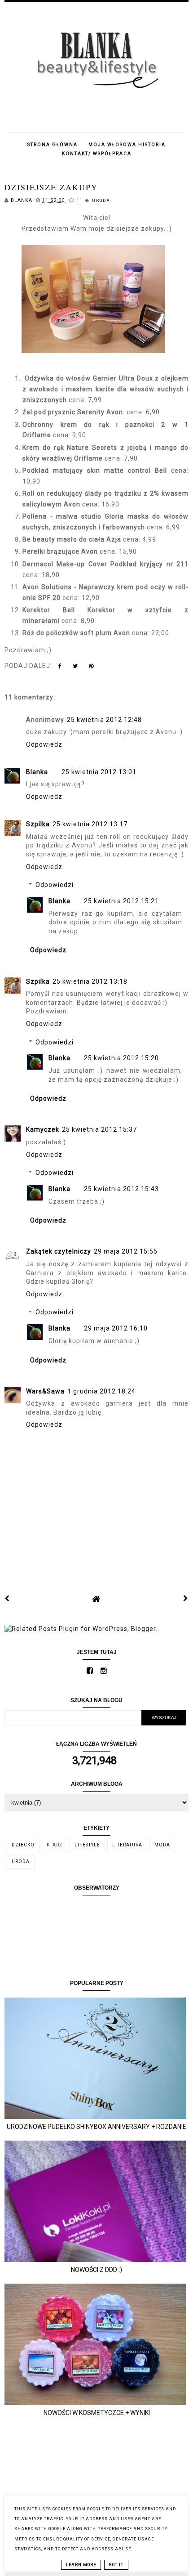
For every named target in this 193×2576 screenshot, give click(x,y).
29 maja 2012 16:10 (116, 1328)
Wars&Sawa (45, 1391)
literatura (127, 1845)
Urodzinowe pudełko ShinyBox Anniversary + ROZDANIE (96, 2127)
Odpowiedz (44, 744)
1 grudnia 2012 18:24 (101, 1391)
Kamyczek (43, 1129)
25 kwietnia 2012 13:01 (99, 772)
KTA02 (55, 1845)
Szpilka (38, 824)
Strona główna (53, 145)
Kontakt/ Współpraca (97, 154)
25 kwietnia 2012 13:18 (90, 981)
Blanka (37, 772)
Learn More (81, 2565)
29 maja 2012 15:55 (126, 1251)
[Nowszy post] (7, 1599)
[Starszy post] (186, 1599)
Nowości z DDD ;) (96, 2270)
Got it (116, 2565)
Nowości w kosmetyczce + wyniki (97, 2413)
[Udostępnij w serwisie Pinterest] (91, 668)
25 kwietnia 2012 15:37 (99, 1129)
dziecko (23, 1845)
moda (162, 1845)
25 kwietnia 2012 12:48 (104, 720)
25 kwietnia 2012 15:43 (121, 1189)
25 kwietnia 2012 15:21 (121, 901)
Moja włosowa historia (127, 145)
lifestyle (87, 1845)
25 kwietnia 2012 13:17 (90, 824)
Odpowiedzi (55, 885)
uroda (101, 201)
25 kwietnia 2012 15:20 (121, 1058)
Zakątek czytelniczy (59, 1251)
